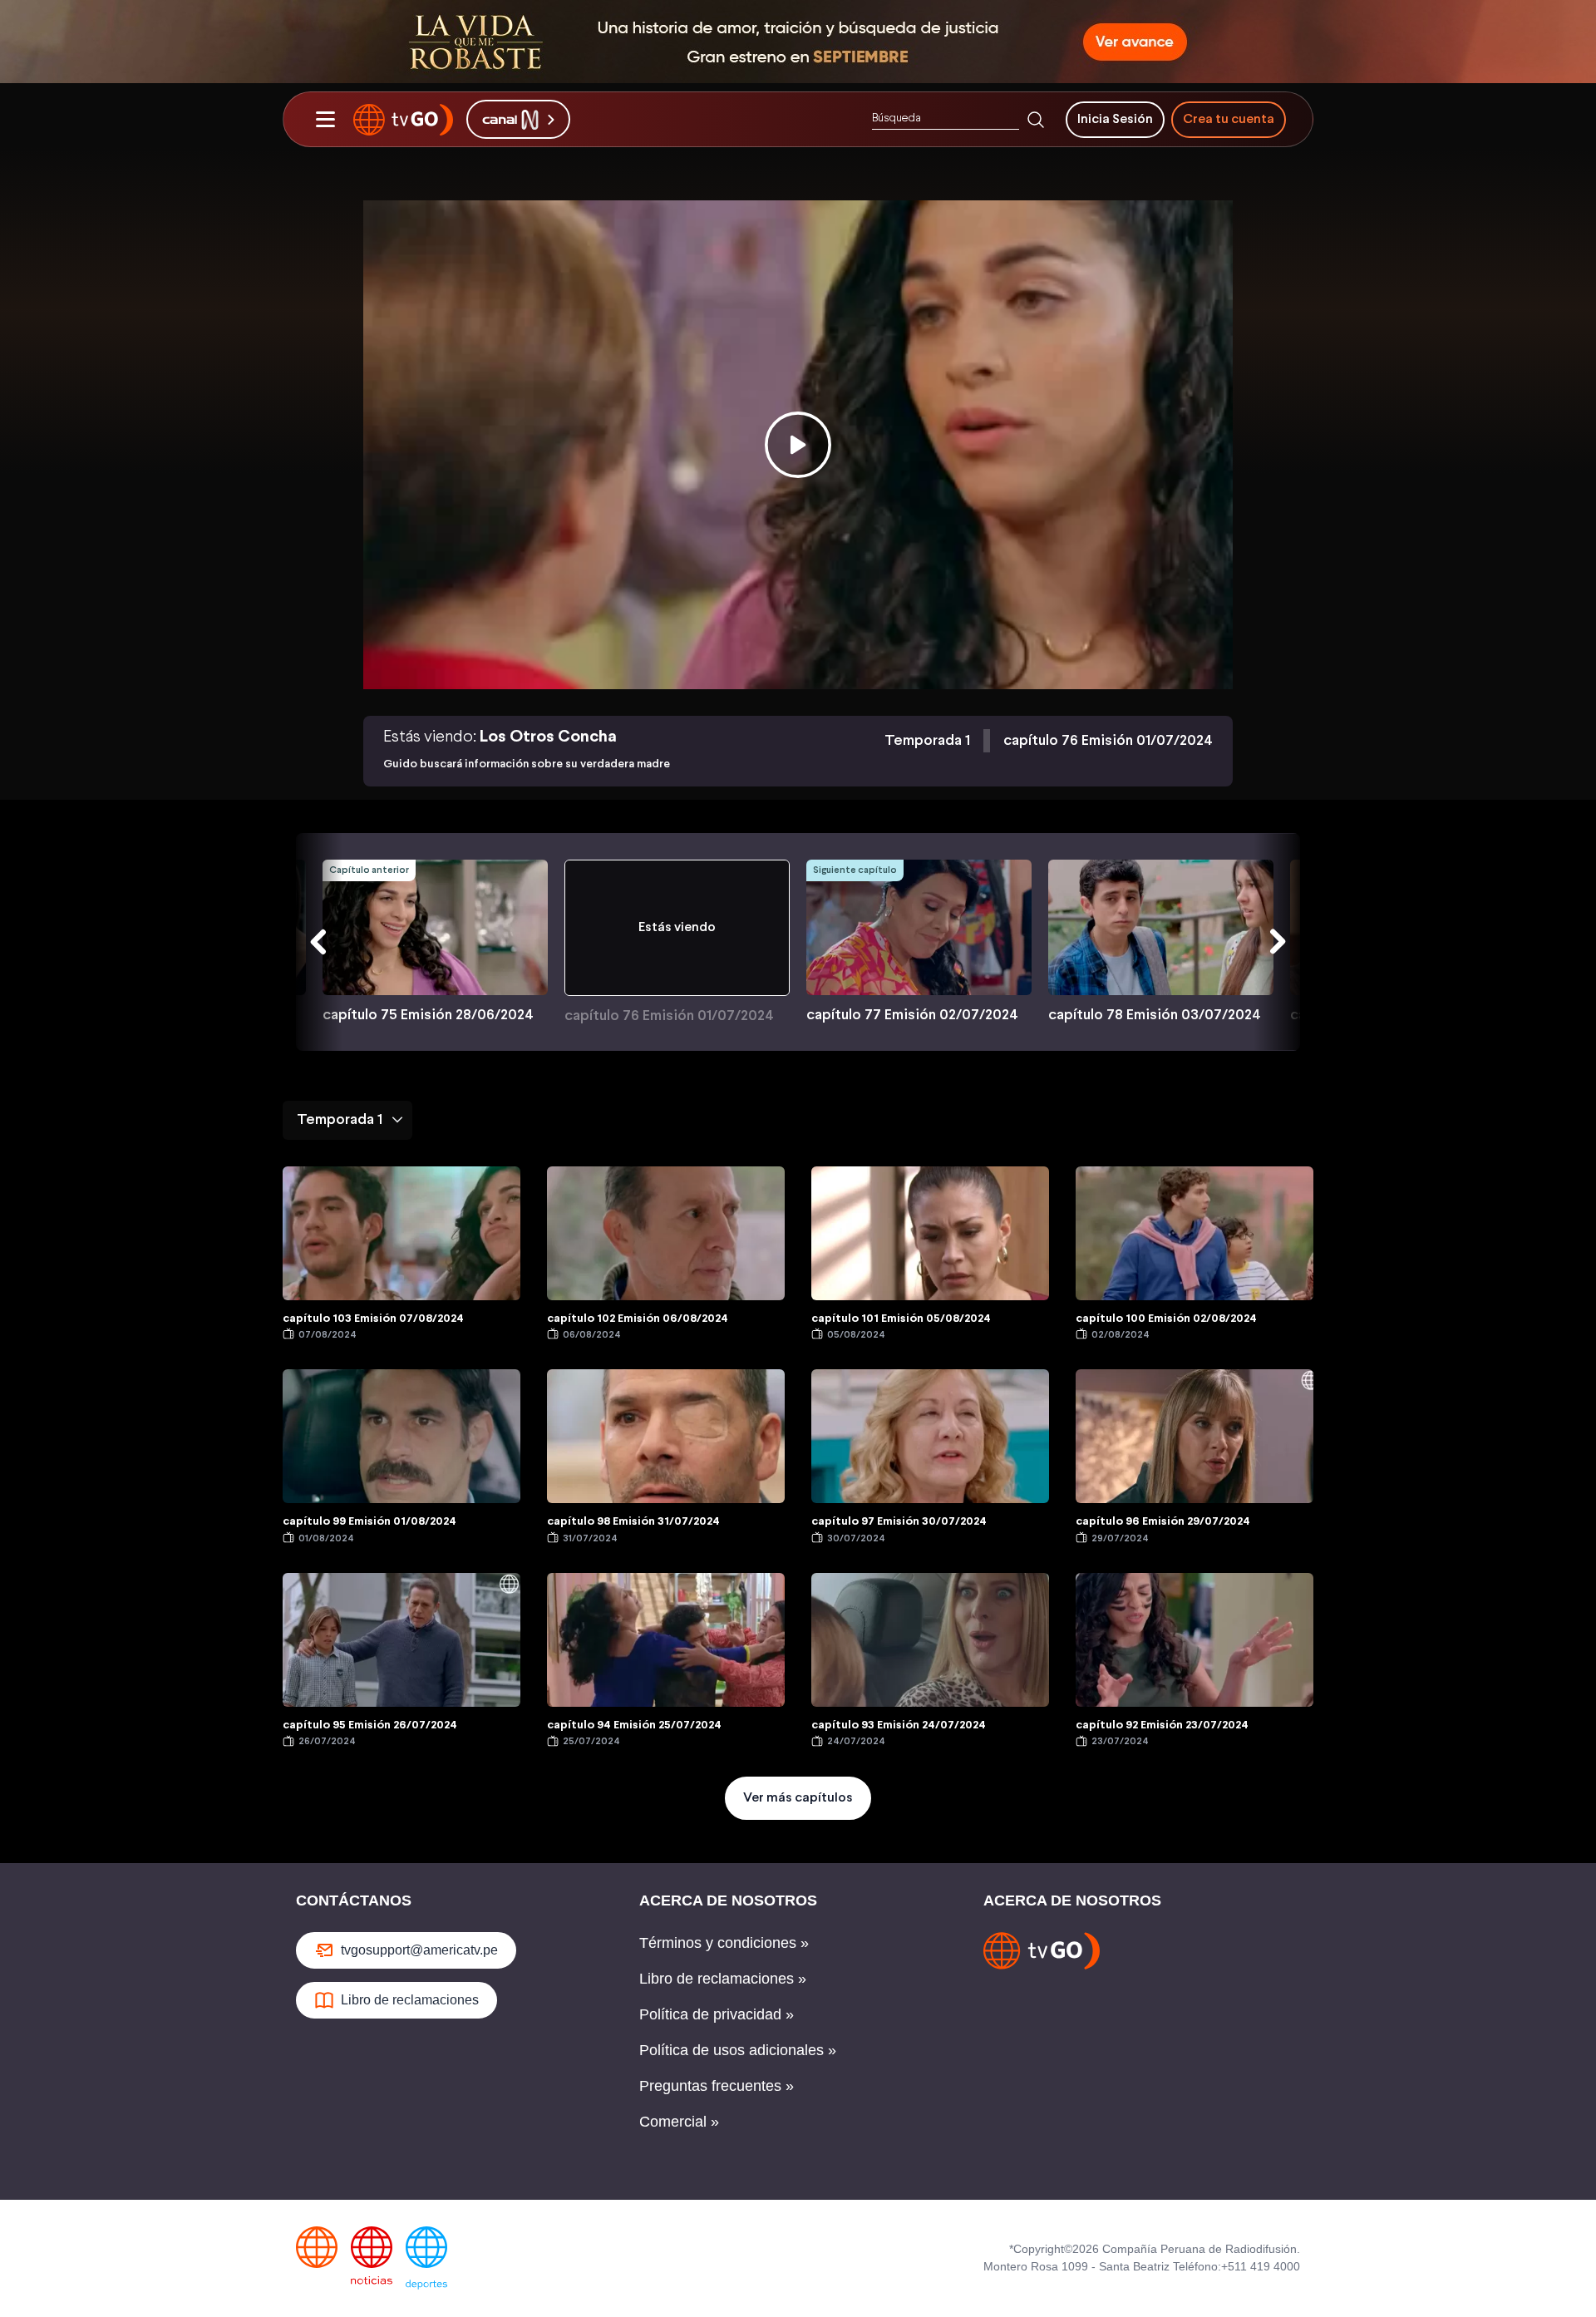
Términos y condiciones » (724, 1943)
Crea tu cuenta (1229, 119)
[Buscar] (1036, 120)
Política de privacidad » (717, 2014)
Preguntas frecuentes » (717, 2086)
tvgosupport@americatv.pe (419, 1950)
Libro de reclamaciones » (723, 1979)
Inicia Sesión (1115, 119)
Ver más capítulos (798, 1798)
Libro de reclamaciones (410, 2000)
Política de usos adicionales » (738, 2050)
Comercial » (679, 2122)
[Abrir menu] (325, 120)
